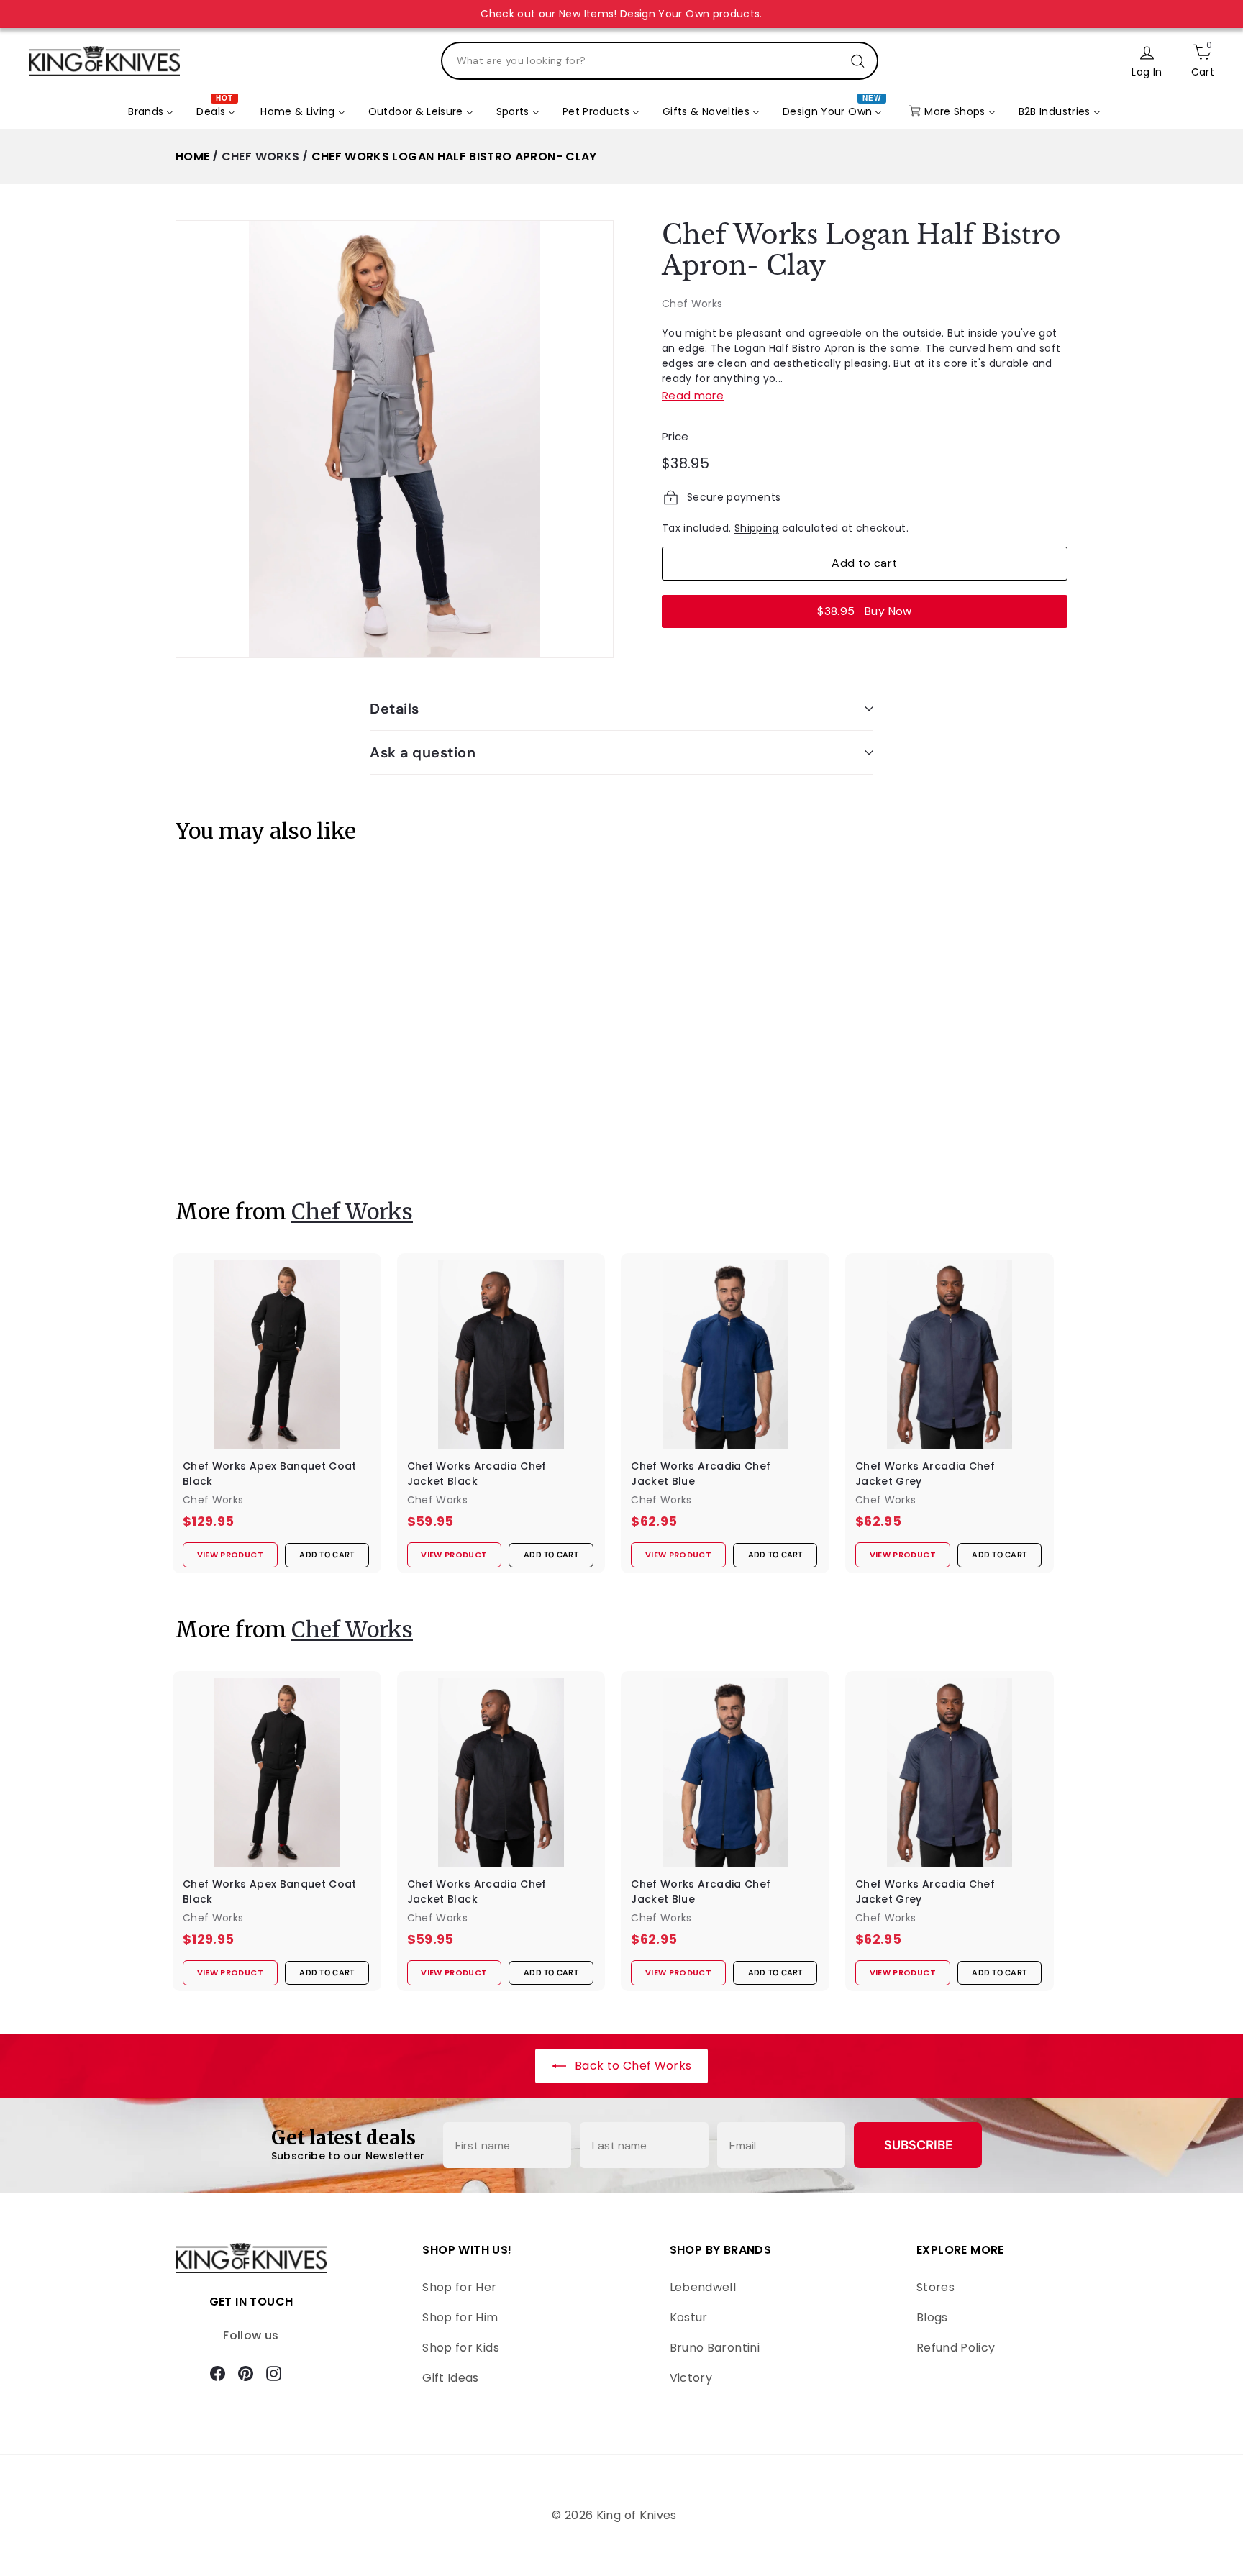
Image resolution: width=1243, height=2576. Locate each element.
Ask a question (423, 752)
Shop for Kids (461, 2348)
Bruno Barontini (715, 2348)
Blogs (932, 2317)
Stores (935, 2287)
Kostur (689, 2317)
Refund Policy (956, 2348)
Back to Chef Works (632, 2066)
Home (192, 156)
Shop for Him (460, 2317)
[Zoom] (395, 439)
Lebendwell (703, 2287)
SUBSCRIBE (918, 2145)
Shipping (757, 528)
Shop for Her (459, 2287)
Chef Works (261, 156)
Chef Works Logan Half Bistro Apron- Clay (454, 156)
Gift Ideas (451, 2378)
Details (395, 709)
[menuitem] (151, 112)
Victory (691, 2378)
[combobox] (660, 61)
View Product (222, 1137)
